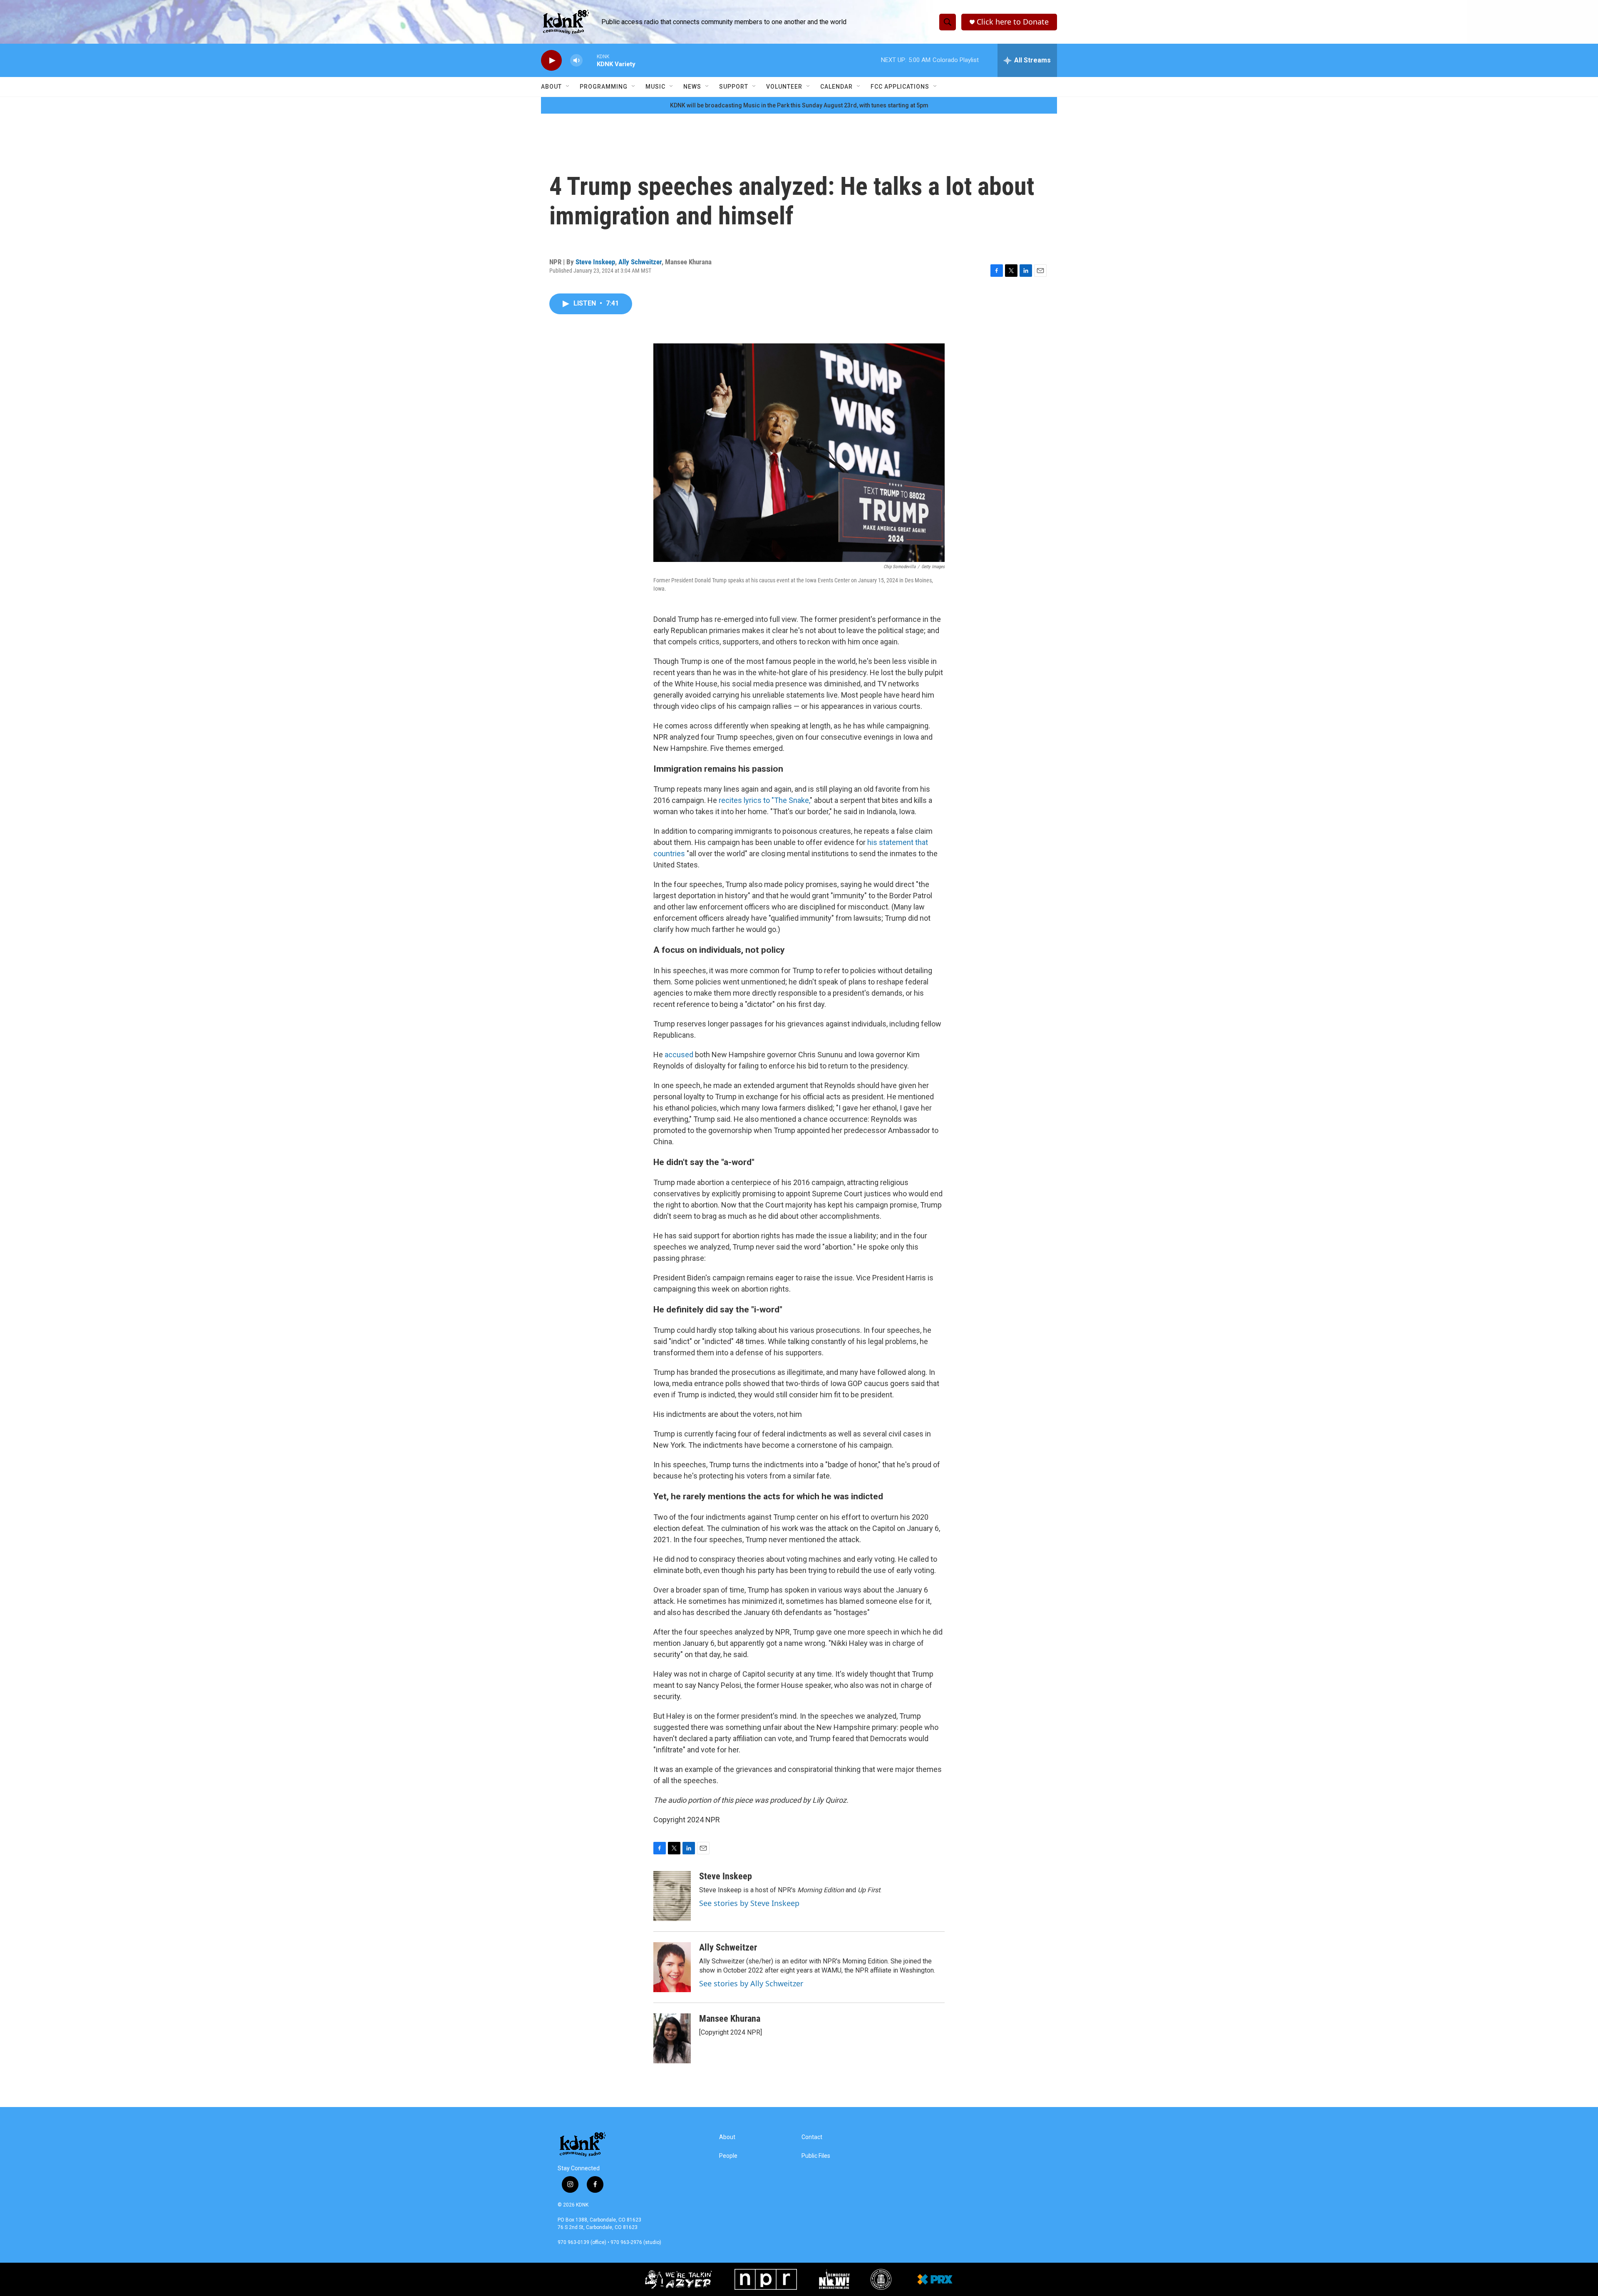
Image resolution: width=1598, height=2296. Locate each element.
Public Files (816, 2156)
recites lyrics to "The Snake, (763, 800)
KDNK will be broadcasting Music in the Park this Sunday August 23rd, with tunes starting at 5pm (799, 105)
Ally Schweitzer (640, 262)
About (551, 87)
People (728, 2156)
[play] (551, 61)
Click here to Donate (1013, 22)
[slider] (590, 60)
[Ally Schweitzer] (672, 1967)
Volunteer (784, 87)
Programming (604, 87)
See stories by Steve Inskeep (749, 1903)
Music (655, 87)
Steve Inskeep (595, 262)
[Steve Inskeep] (672, 1896)
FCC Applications (900, 87)
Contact (812, 2137)
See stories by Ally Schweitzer (751, 1983)
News (692, 87)
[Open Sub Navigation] (568, 87)
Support (734, 87)
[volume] (576, 61)
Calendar (836, 87)
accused (679, 1055)
